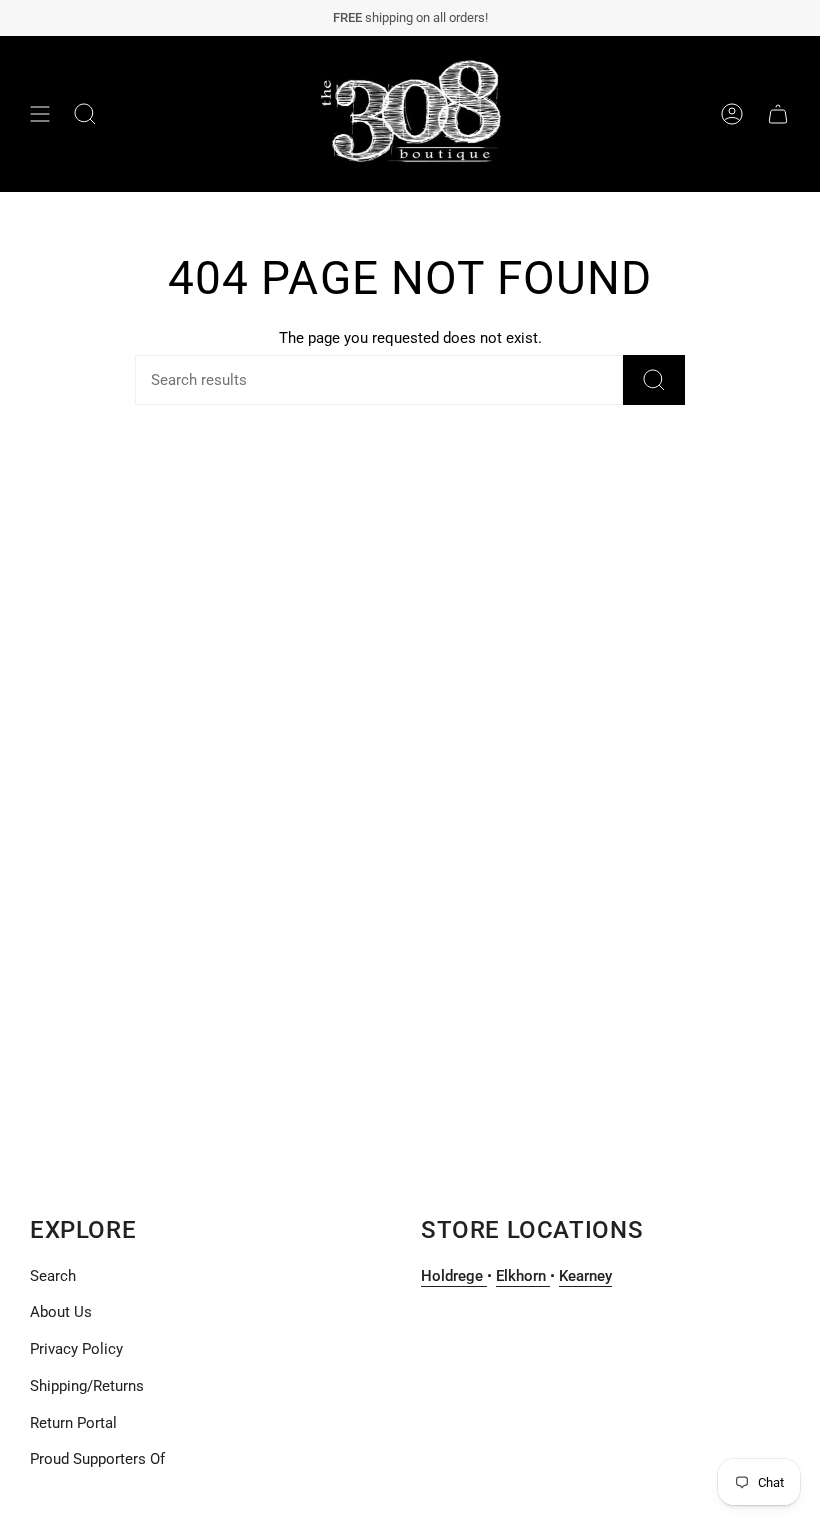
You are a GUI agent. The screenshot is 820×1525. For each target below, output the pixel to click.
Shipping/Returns (87, 1386)
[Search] (654, 380)
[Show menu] (40, 114)
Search (53, 1276)
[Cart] (778, 114)
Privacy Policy (76, 1349)
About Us (61, 1312)
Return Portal (73, 1423)
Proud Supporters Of (97, 1459)
